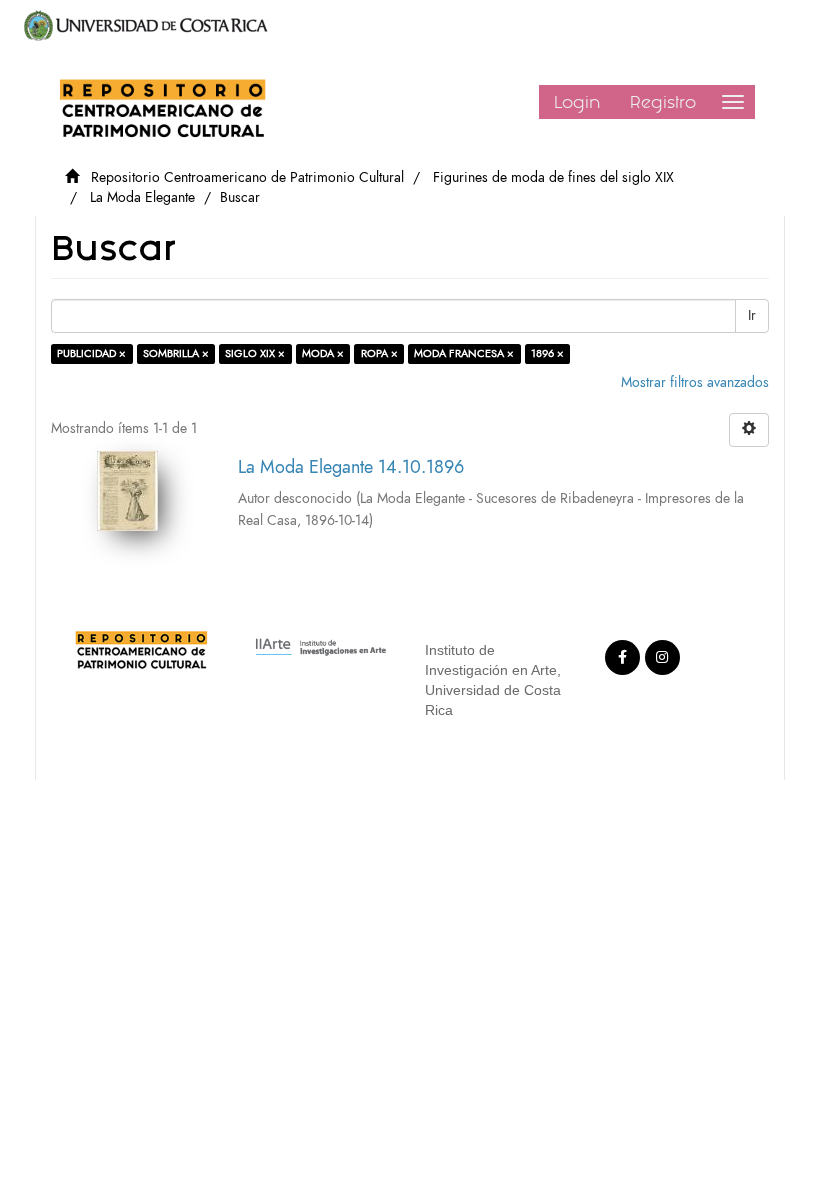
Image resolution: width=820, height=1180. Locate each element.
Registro (663, 102)
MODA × (323, 353)
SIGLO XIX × (255, 353)
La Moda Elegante (142, 197)
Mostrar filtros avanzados (695, 382)
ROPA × (379, 353)
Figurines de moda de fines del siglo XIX (553, 177)
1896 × (547, 353)
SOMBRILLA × (176, 353)
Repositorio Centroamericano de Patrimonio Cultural (247, 177)
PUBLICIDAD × (91, 353)
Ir (752, 315)
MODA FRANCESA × (464, 353)
